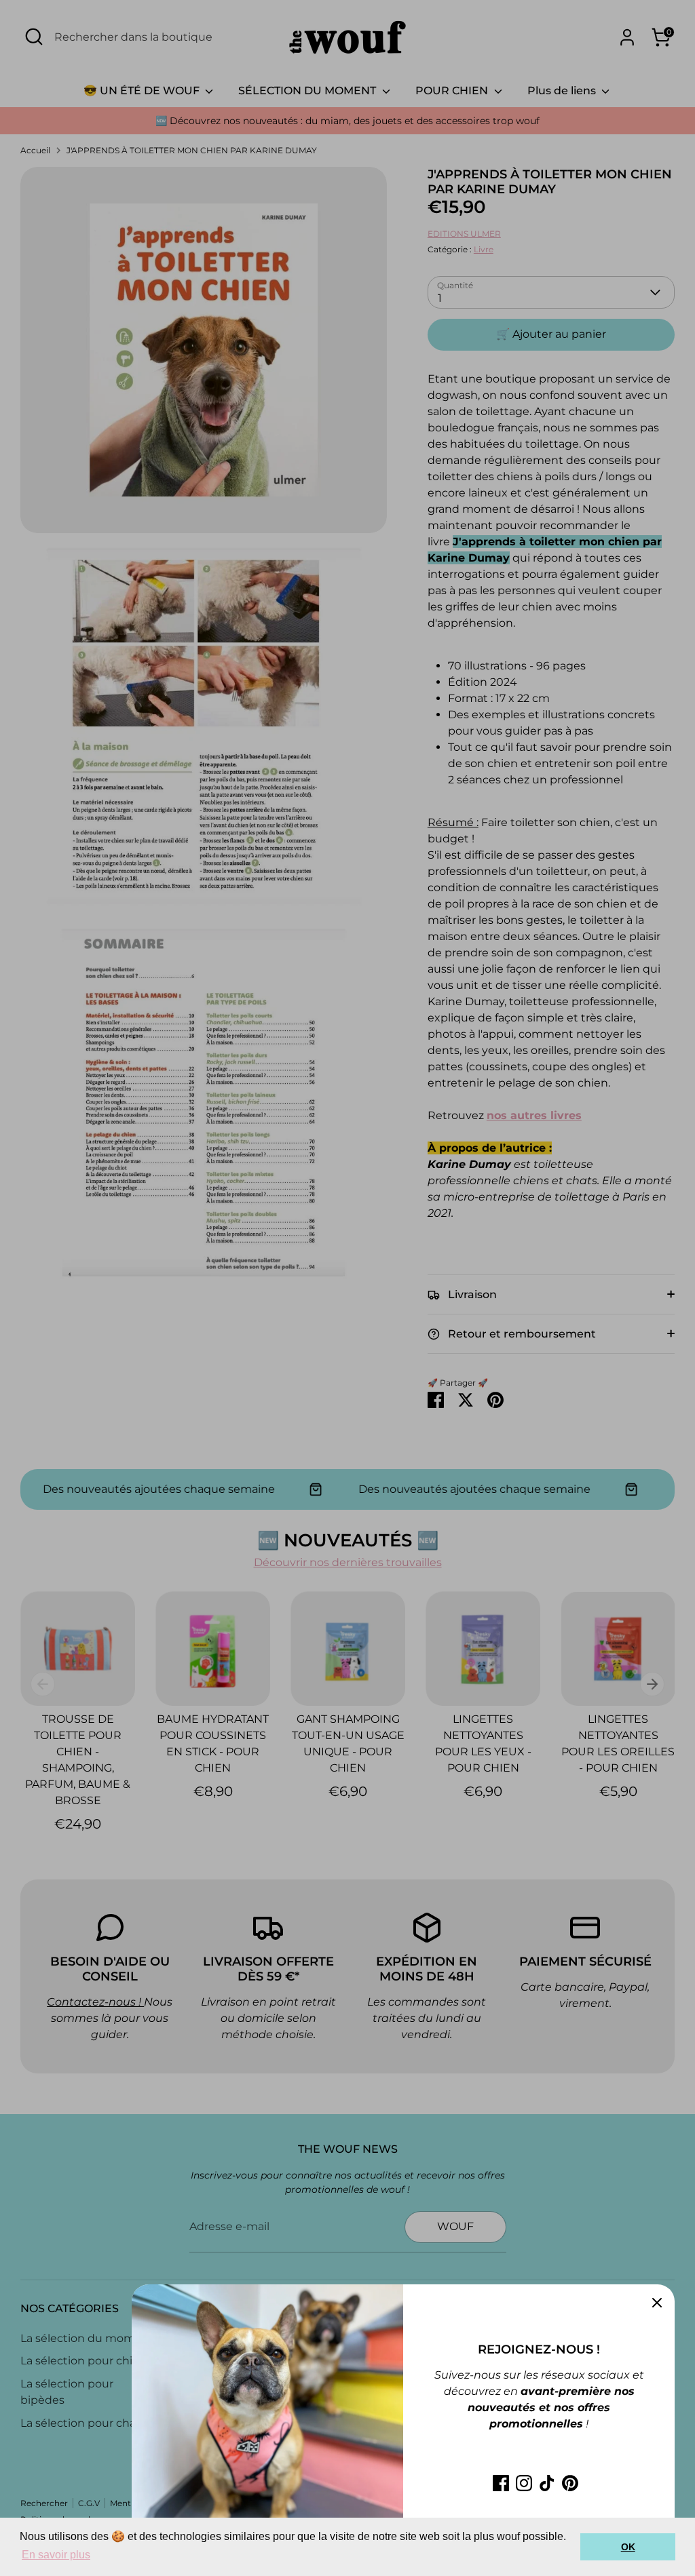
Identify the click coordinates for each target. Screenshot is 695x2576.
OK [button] (628, 2547)
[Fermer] (657, 2302)
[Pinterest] (570, 2483)
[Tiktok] (547, 2483)
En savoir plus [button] (56, 2555)
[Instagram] (524, 2483)
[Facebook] (501, 2483)
